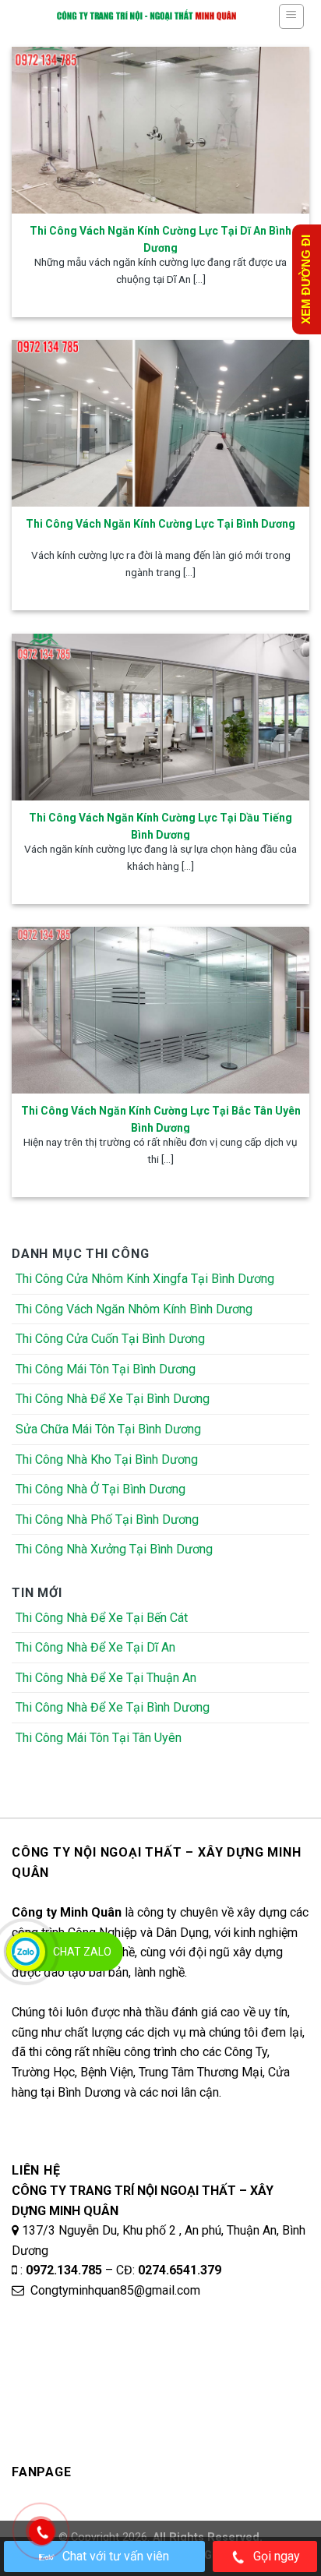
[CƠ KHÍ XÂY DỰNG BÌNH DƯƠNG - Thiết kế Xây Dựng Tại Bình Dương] (146, 16)
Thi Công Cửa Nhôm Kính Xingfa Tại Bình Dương (145, 1279)
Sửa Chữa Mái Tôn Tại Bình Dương (108, 1429)
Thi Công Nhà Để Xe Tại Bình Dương (113, 1399)
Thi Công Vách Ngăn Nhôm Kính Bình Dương (134, 1309)
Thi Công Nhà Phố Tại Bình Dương (107, 1519)
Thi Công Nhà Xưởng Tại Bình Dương (114, 1549)
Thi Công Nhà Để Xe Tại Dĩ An (95, 1647)
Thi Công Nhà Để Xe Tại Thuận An (106, 1678)
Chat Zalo (82, 1952)
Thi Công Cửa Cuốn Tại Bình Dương (110, 1339)
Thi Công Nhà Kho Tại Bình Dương (107, 1459)
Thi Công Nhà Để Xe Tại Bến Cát (102, 1618)
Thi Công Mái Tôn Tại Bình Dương (106, 1369)
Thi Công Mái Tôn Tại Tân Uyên (99, 1738)
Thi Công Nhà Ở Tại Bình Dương (101, 1489)
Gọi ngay (277, 2556)
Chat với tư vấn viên (116, 2556)
